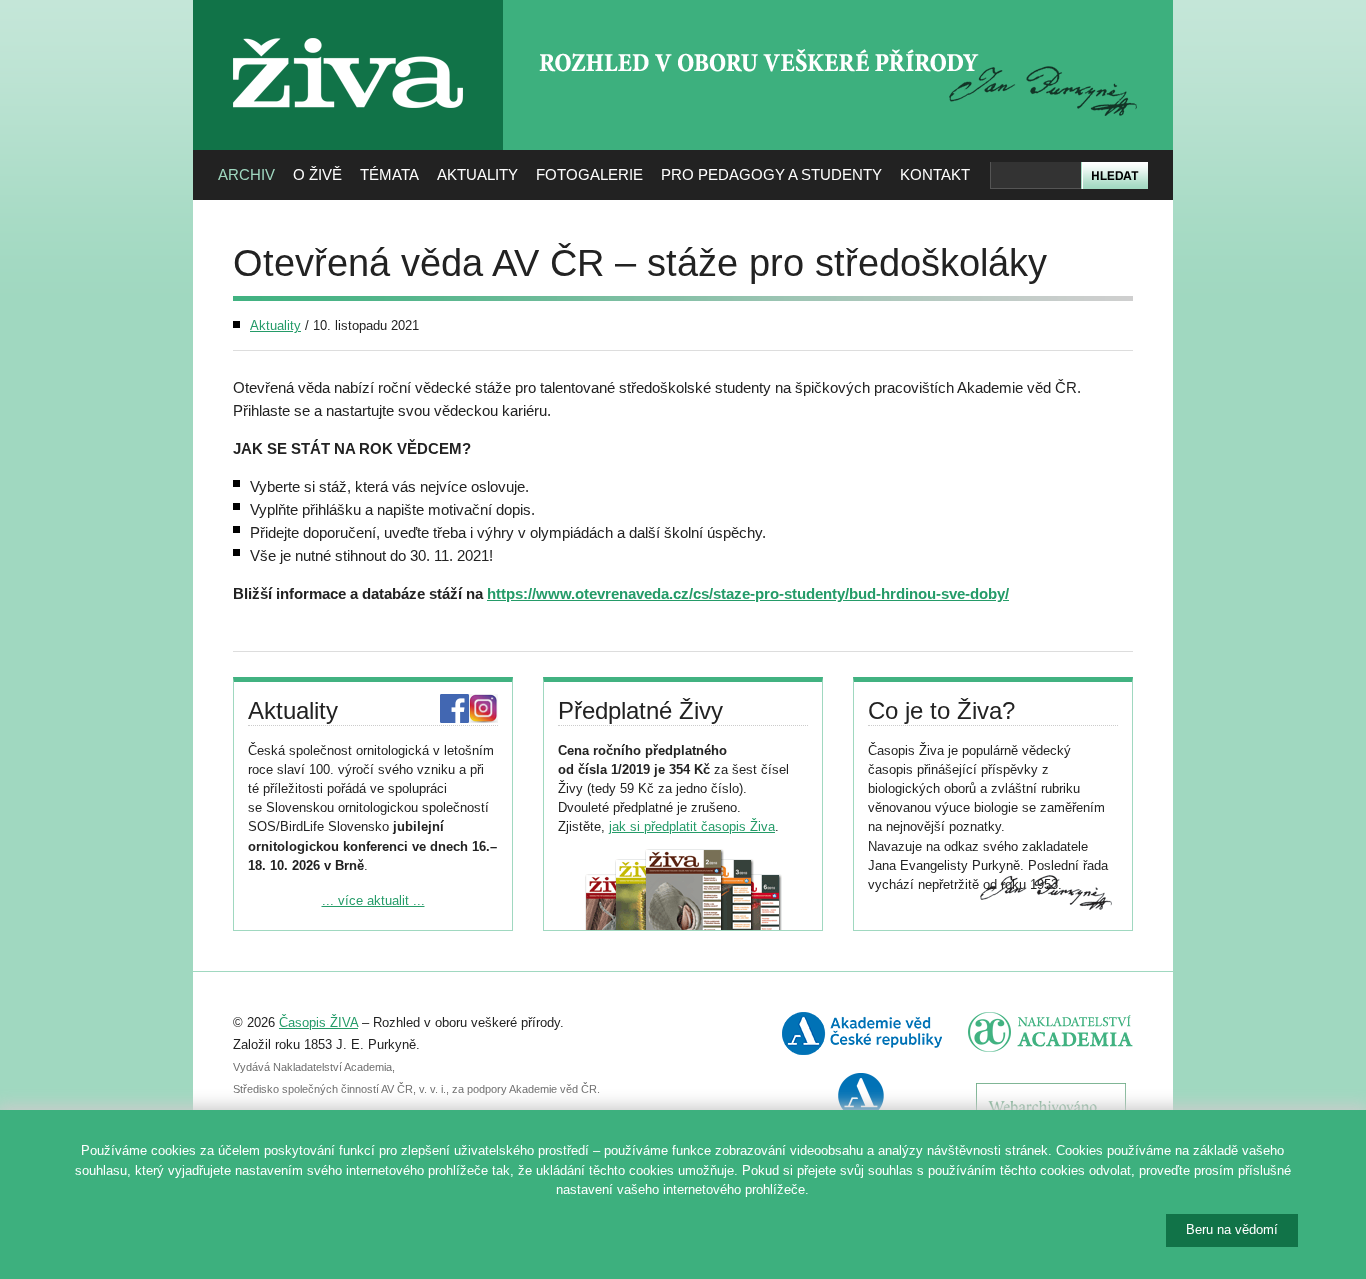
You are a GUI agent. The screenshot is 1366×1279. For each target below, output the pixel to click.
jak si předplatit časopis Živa (692, 826)
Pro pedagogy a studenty (771, 174)
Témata (389, 174)
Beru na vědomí (1232, 1229)
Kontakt (935, 174)
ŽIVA (348, 30)
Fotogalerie (589, 174)
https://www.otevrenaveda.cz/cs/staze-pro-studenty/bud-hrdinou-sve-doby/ (748, 593)
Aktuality (477, 174)
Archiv (246, 174)
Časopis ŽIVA (318, 1022)
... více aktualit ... (373, 900)
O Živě (317, 174)
